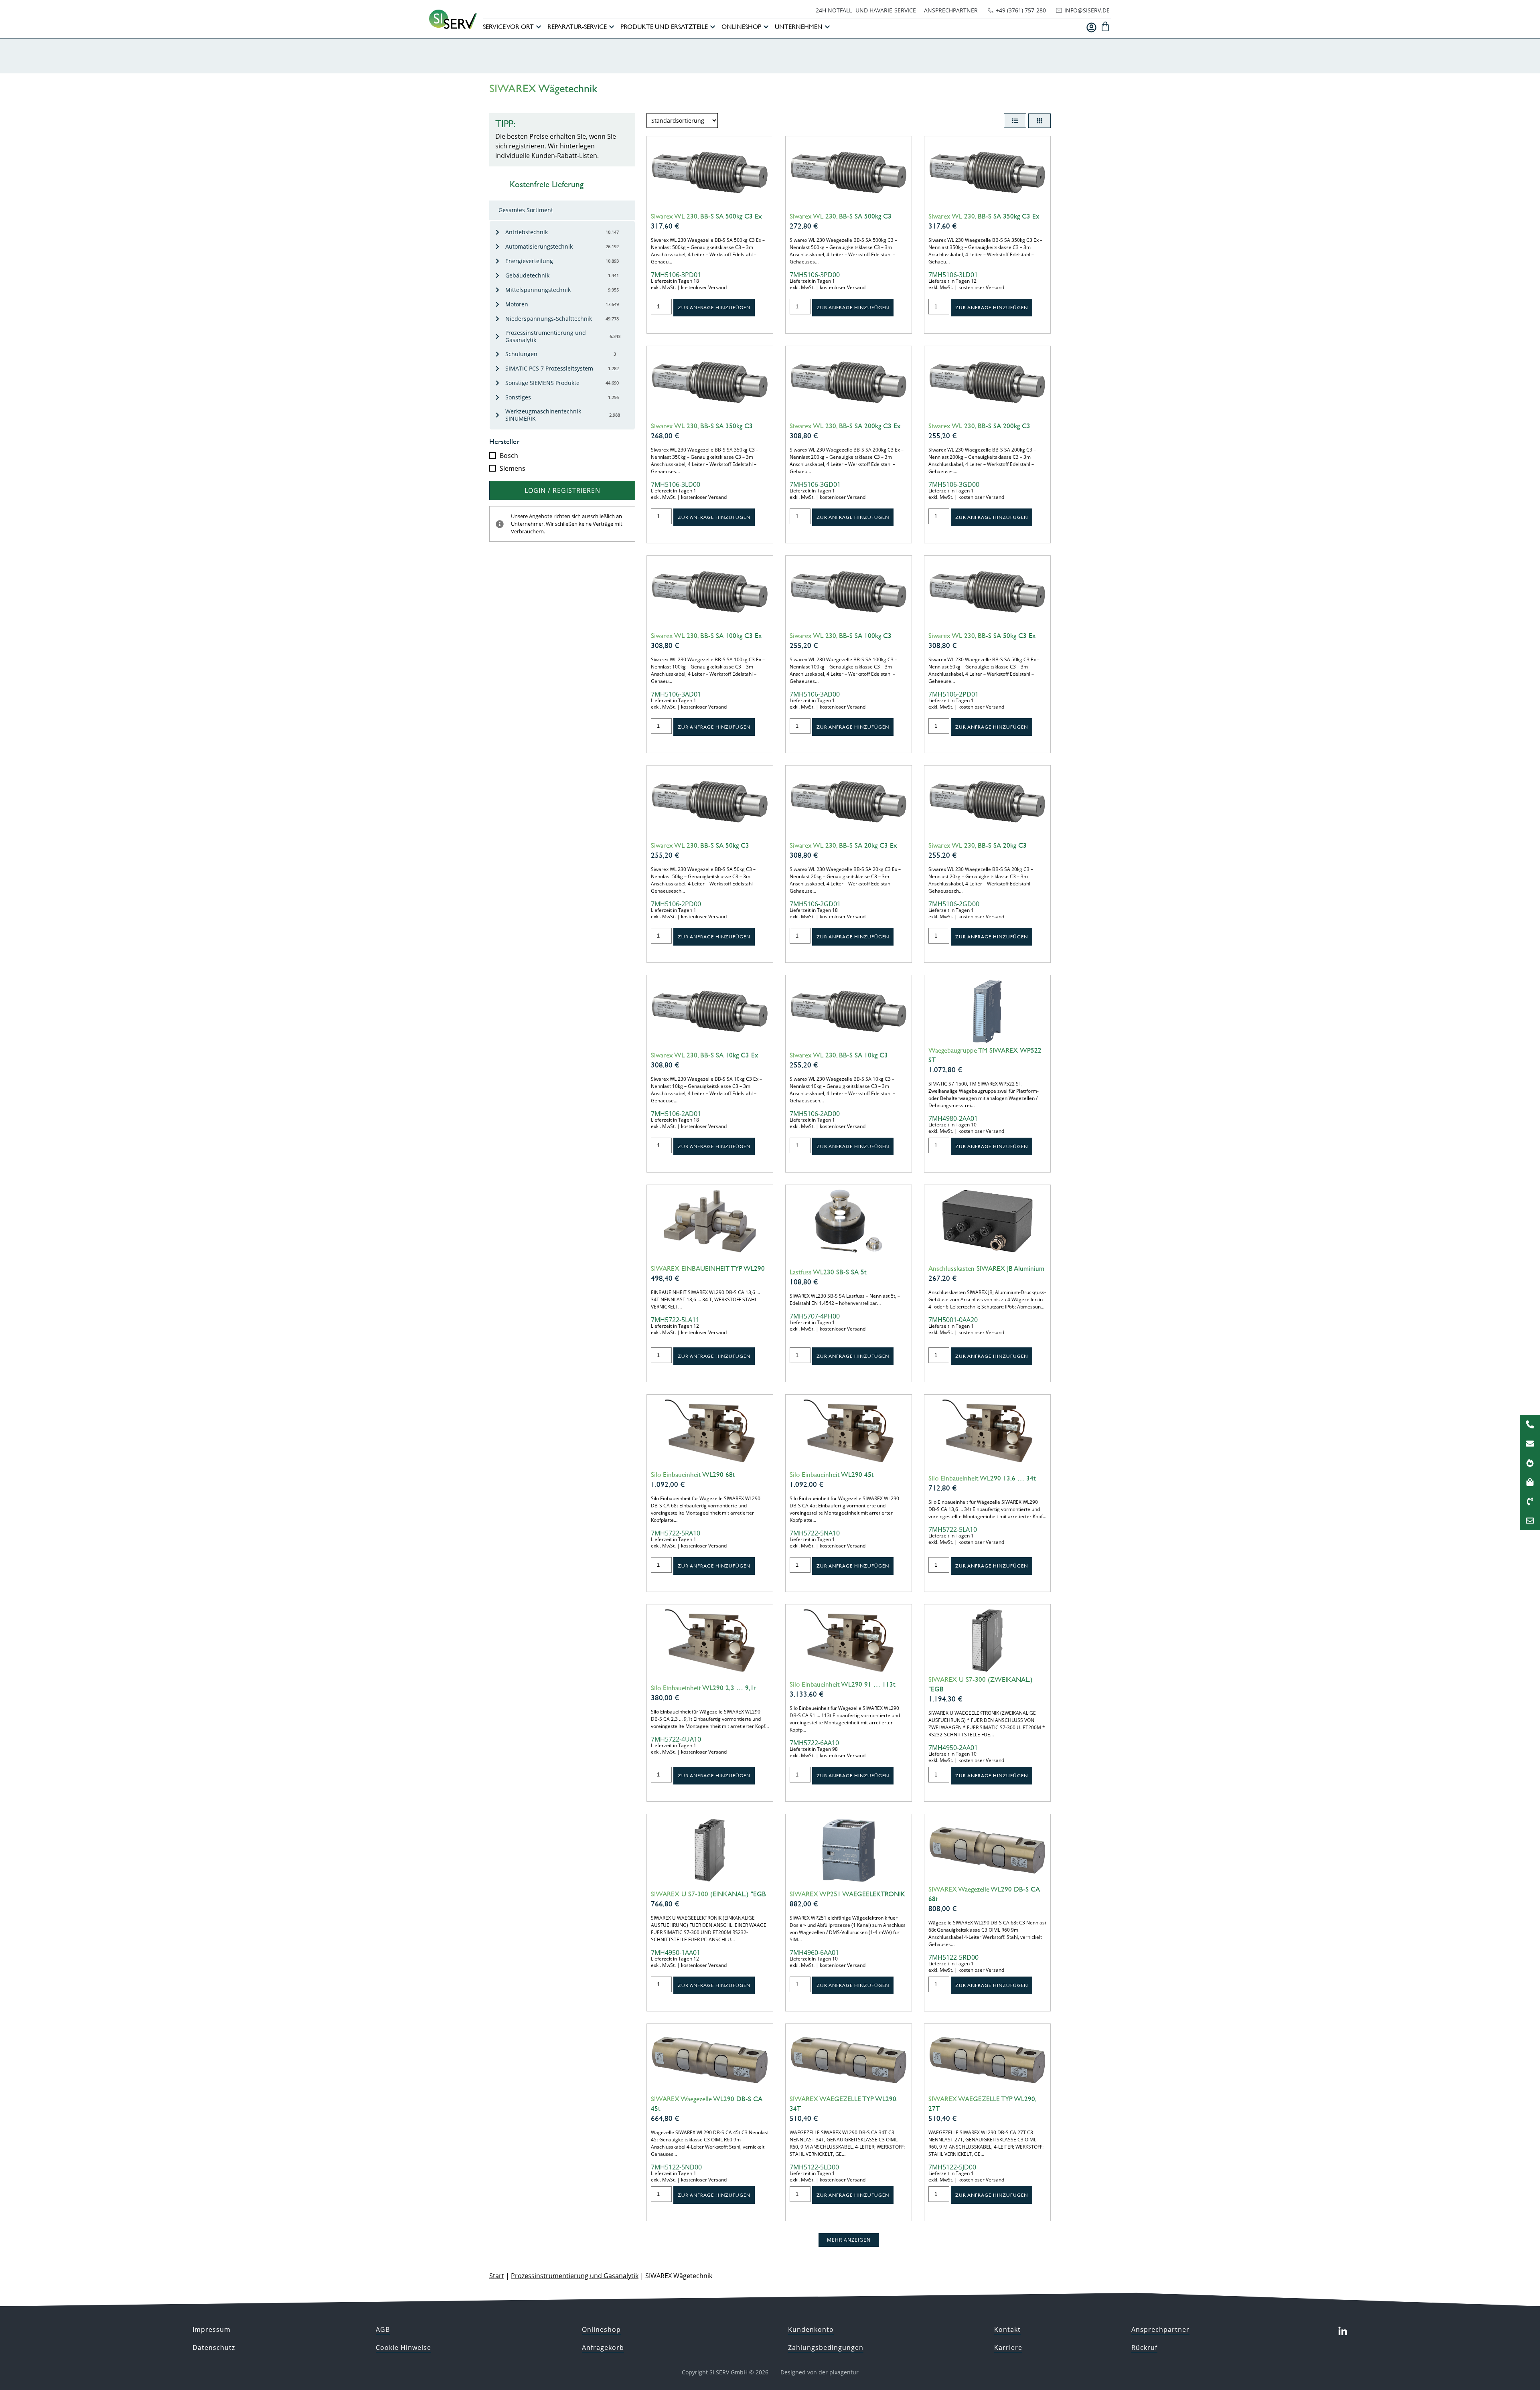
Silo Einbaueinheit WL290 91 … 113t (843, 1684)
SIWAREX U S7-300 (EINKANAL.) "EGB (708, 1894)
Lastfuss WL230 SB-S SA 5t (828, 1272)
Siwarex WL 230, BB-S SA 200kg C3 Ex (845, 426)
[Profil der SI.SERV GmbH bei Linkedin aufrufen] (1343, 2331)
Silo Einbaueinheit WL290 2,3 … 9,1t (704, 1688)
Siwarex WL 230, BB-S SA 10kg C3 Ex (705, 1055)
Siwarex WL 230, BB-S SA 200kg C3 (979, 426)
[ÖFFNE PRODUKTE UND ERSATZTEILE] (713, 27)
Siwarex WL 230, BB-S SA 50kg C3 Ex (982, 636)
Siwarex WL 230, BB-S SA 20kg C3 (978, 845)
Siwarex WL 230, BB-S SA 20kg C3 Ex (843, 845)
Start (497, 2276)
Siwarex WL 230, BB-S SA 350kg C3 (702, 426)
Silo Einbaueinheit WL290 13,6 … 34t (982, 1478)
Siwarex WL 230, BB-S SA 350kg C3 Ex (984, 216)
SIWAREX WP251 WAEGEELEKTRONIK (847, 1894)
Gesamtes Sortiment (526, 210)
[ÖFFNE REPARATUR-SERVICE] (612, 27)
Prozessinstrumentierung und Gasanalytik (575, 2276)
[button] (849, 2240)
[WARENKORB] (1105, 26)
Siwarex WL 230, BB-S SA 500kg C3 (841, 216)
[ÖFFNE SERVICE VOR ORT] (539, 27)
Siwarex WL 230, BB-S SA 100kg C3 (841, 636)
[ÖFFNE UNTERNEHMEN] (827, 27)
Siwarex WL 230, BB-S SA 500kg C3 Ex (706, 216)
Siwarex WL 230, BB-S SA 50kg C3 (700, 845)
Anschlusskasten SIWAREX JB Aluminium (986, 1268)
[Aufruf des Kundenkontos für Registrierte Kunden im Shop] (1091, 27)
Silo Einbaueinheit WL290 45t (832, 1475)
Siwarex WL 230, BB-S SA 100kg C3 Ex (706, 636)
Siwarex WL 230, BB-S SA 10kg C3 (839, 1055)
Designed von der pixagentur (820, 2372)
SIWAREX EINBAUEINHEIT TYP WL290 (708, 1268)
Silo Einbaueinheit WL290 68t (693, 1475)
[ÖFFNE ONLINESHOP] (766, 27)
